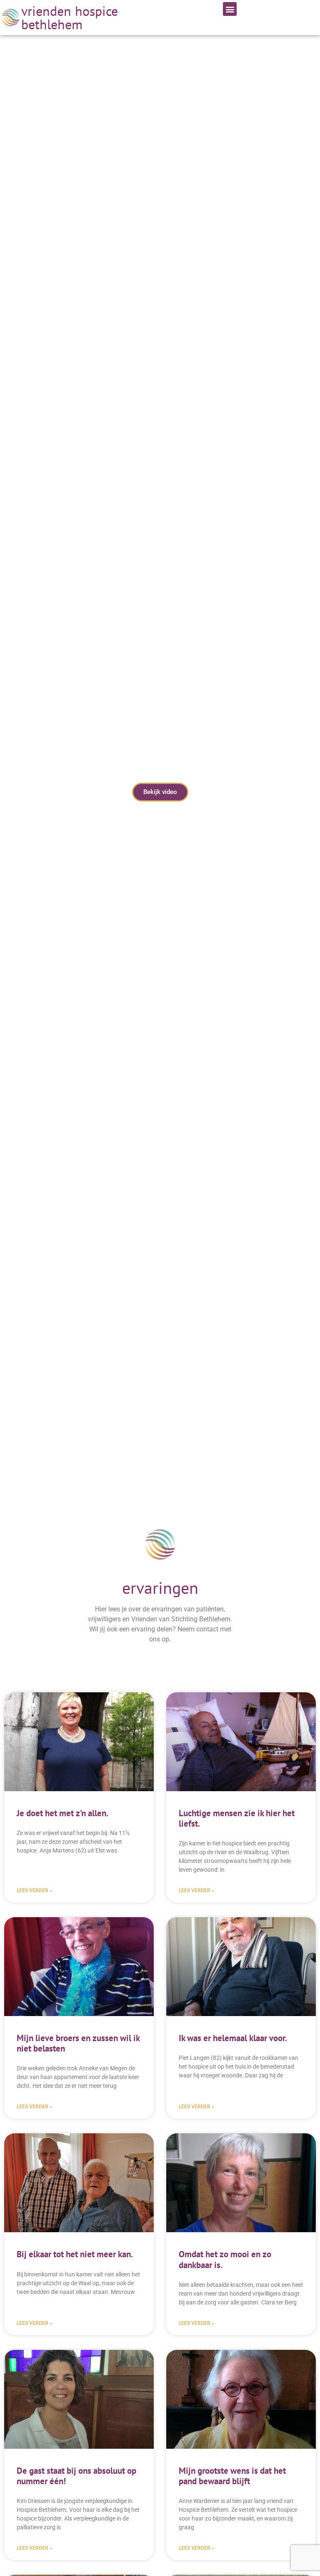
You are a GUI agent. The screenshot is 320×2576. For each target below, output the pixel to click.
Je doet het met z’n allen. (62, 1813)
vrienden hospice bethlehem (70, 18)
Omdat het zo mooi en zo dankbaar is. (225, 2259)
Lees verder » (34, 1890)
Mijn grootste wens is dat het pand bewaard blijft (232, 2476)
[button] (230, 9)
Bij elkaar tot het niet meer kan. (75, 2254)
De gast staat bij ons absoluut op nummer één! (76, 2476)
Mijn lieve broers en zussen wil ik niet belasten (78, 2043)
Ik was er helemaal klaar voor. (233, 2038)
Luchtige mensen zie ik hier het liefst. (237, 1818)
